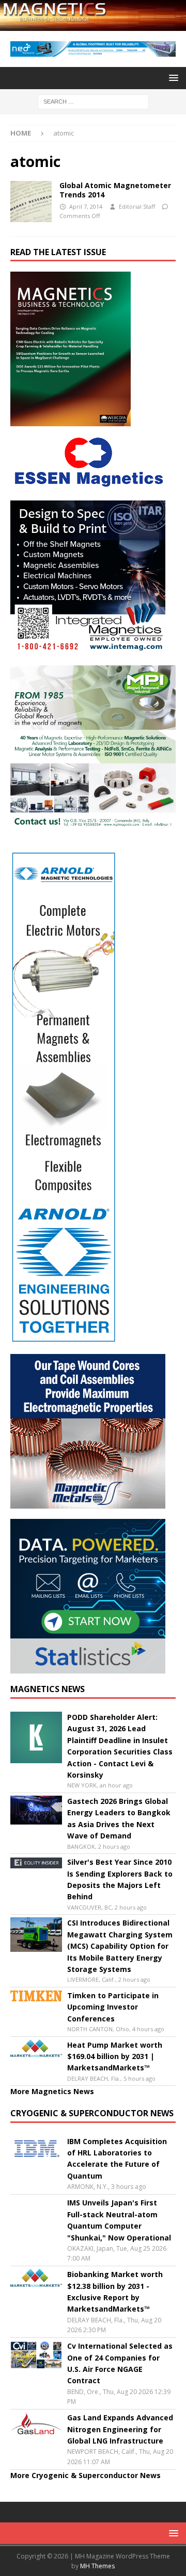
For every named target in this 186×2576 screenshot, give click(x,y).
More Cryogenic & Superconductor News (86, 2475)
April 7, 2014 (86, 206)
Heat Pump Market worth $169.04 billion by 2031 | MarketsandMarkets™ (115, 2056)
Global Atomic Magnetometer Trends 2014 (115, 190)
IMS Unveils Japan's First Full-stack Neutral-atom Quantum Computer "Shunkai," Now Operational (119, 2220)
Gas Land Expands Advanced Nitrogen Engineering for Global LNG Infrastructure (120, 2429)
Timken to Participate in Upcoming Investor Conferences (113, 2007)
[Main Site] (31, 202)
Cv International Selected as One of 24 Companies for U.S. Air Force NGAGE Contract (120, 2363)
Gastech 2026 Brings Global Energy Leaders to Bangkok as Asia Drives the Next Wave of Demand (119, 1818)
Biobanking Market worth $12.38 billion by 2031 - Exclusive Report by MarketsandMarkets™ (115, 2291)
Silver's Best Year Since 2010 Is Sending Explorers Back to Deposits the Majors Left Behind (120, 1879)
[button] (172, 78)
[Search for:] (93, 101)
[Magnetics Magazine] (93, 25)
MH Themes (97, 2566)
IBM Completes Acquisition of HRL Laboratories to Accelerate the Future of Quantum (117, 2159)
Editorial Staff (137, 206)
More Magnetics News (52, 2091)
